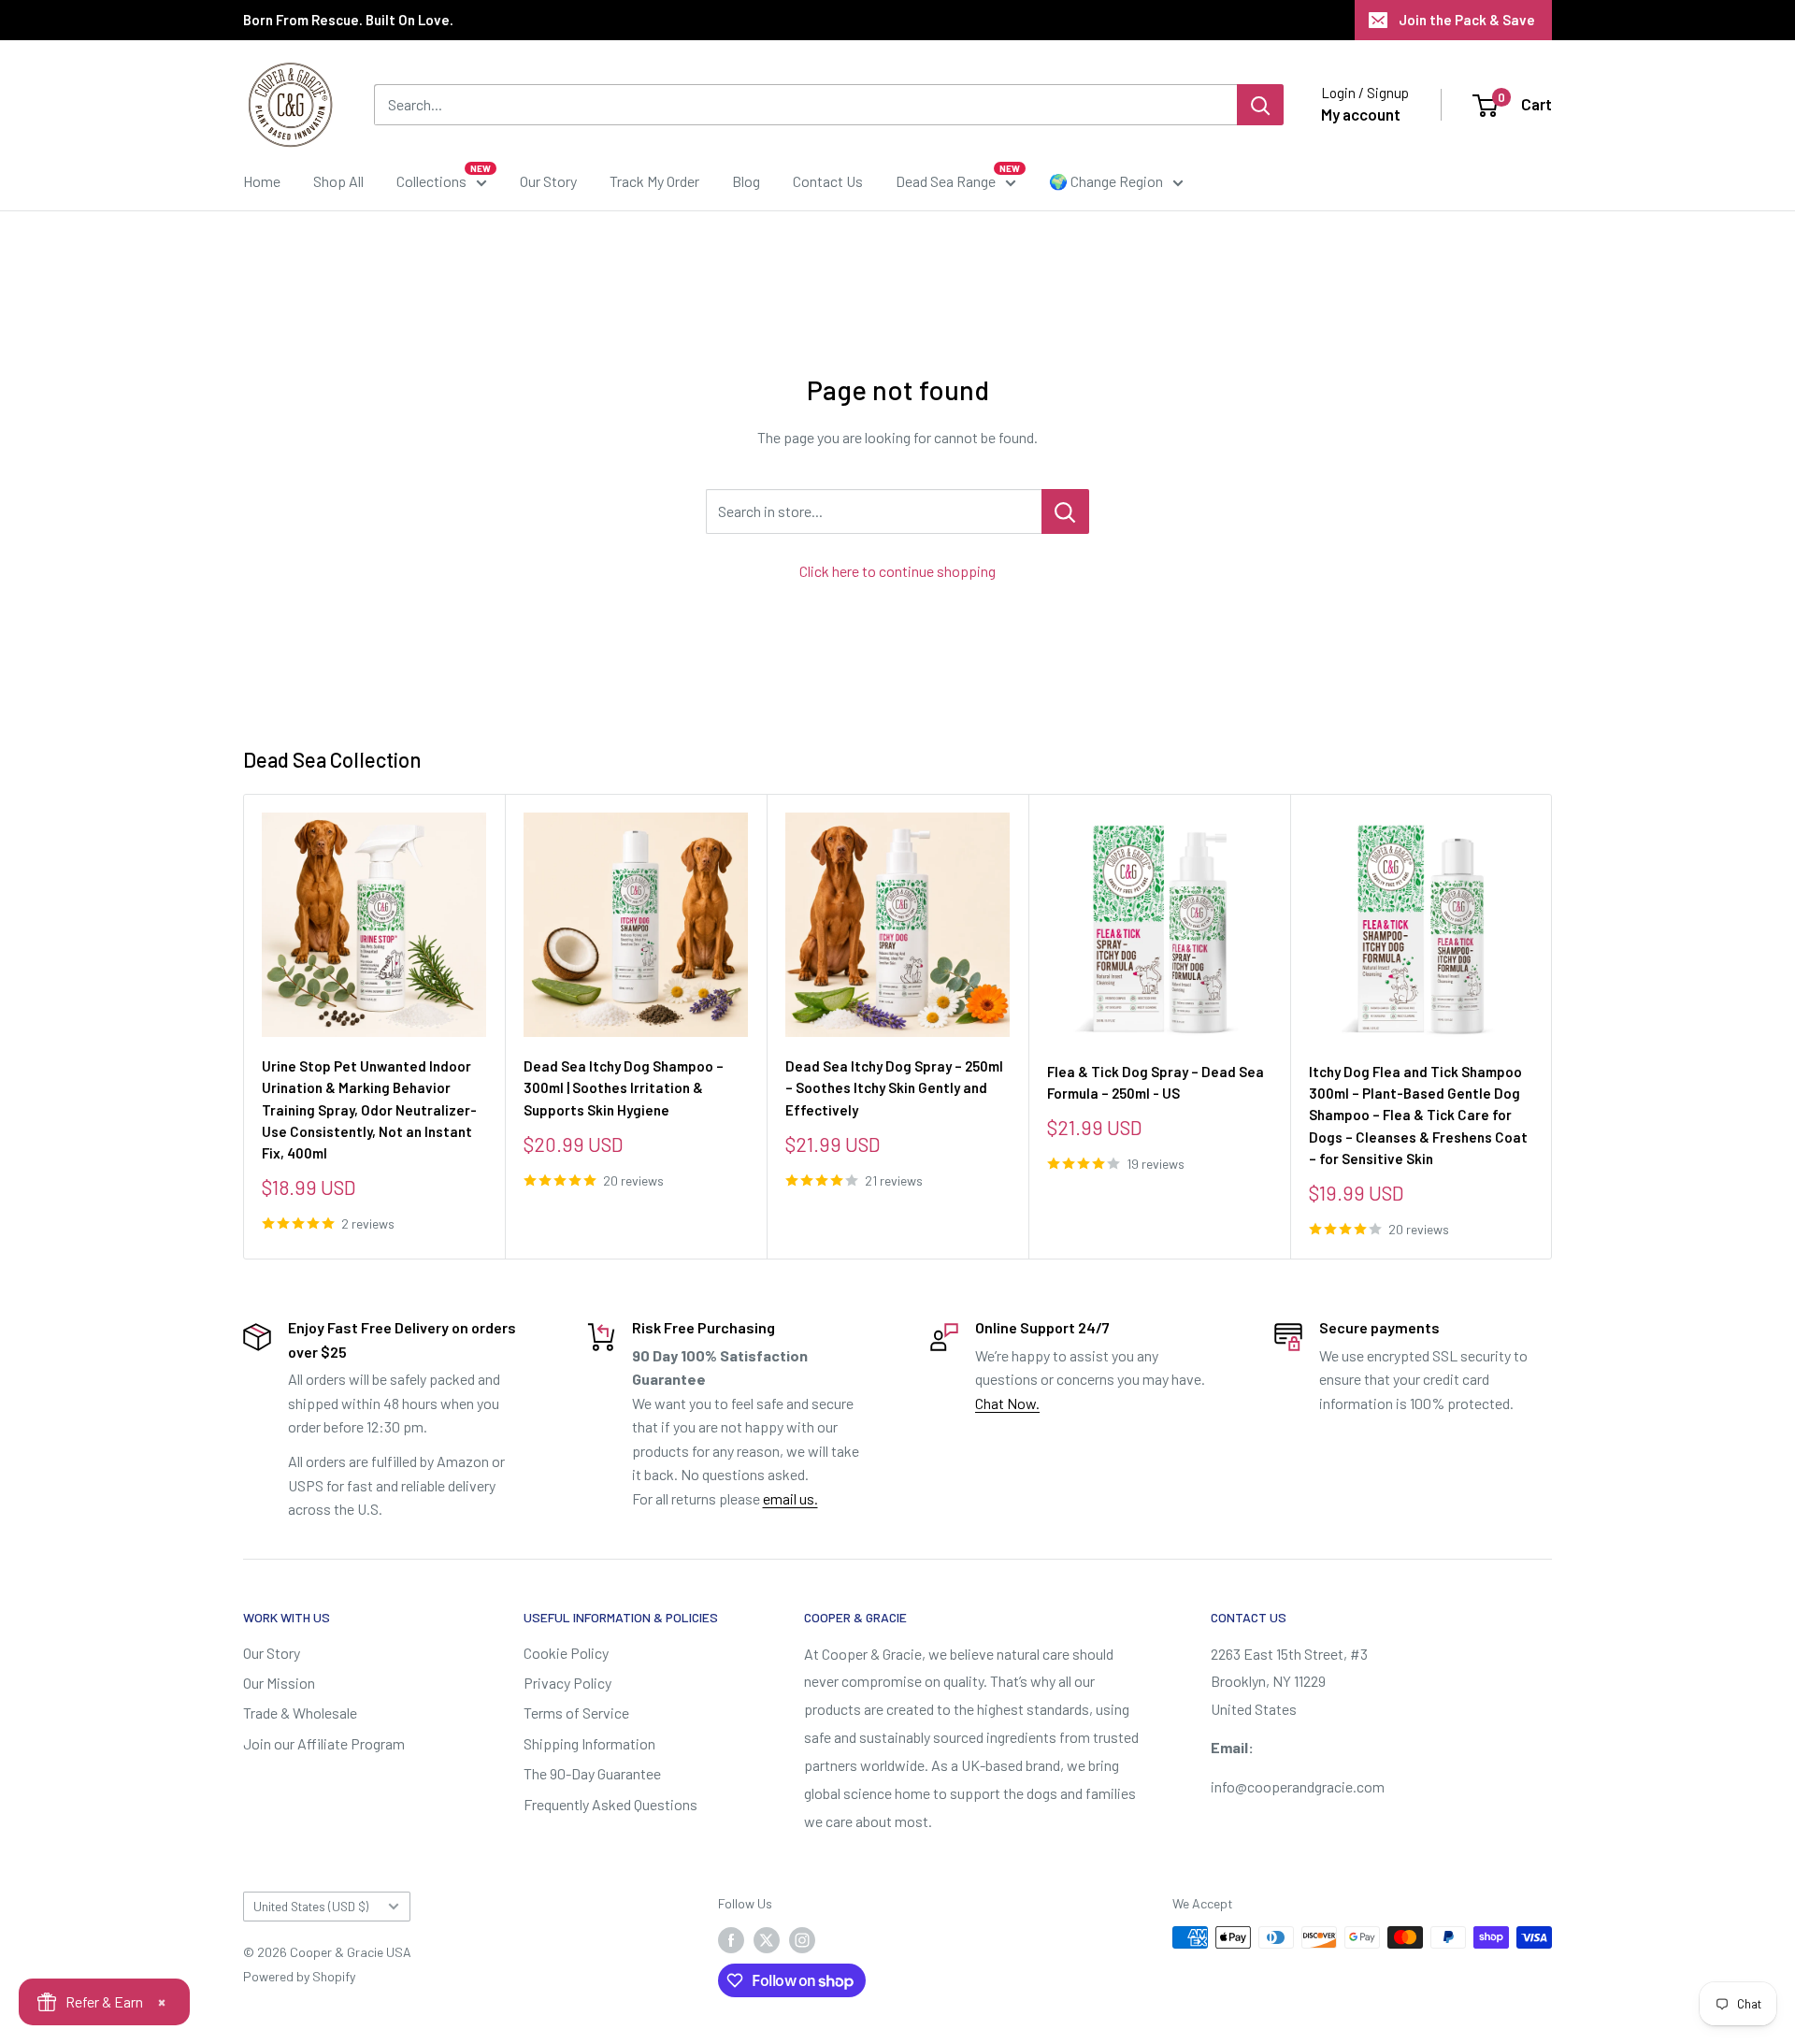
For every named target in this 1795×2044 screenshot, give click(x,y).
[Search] (1260, 105)
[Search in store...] (1065, 511)
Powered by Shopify (299, 1976)
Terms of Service (576, 1713)
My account (1361, 114)
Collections (431, 181)
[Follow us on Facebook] (731, 1939)
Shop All (338, 181)
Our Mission (279, 1683)
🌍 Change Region (1106, 181)
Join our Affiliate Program (324, 1743)
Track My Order (654, 181)
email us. (790, 1498)
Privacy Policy (567, 1683)
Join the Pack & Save (1467, 20)
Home (262, 181)
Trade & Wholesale (300, 1713)
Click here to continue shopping (897, 571)
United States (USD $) (311, 1906)
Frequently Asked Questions (610, 1804)
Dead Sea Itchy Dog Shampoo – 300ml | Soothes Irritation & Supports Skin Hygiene (624, 1088)
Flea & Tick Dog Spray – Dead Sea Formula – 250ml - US (1156, 1082)
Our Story (548, 181)
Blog (746, 181)
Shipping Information (589, 1743)
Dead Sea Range (946, 181)
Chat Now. (1007, 1403)
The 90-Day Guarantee (592, 1773)
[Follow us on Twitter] (767, 1939)
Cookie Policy (566, 1653)
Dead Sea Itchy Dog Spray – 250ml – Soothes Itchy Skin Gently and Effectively (894, 1088)
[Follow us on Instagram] (802, 1939)
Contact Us (828, 181)
